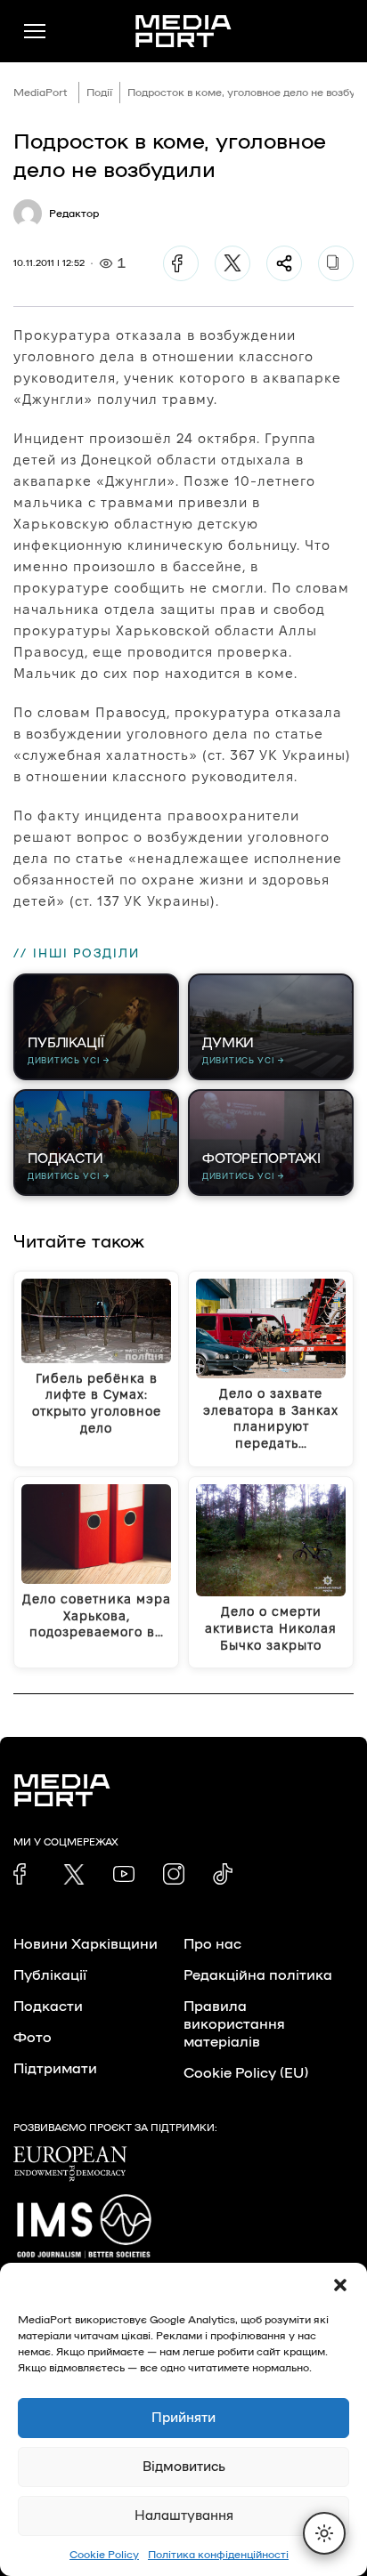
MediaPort (41, 93)
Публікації (50, 1975)
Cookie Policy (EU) (246, 2073)
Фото (33, 2038)
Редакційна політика (258, 1975)
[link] (24, 1874)
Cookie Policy (104, 2555)
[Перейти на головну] (183, 31)
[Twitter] (232, 263)
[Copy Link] (336, 263)
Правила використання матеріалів (234, 2024)
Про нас (212, 1944)
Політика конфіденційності (218, 2555)
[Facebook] (181, 263)
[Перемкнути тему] (324, 2533)
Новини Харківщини (86, 1944)
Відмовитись (184, 2467)
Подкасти (48, 2007)
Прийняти (183, 2418)
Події (99, 93)
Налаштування (184, 2516)
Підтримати (55, 2069)
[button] (340, 2285)
